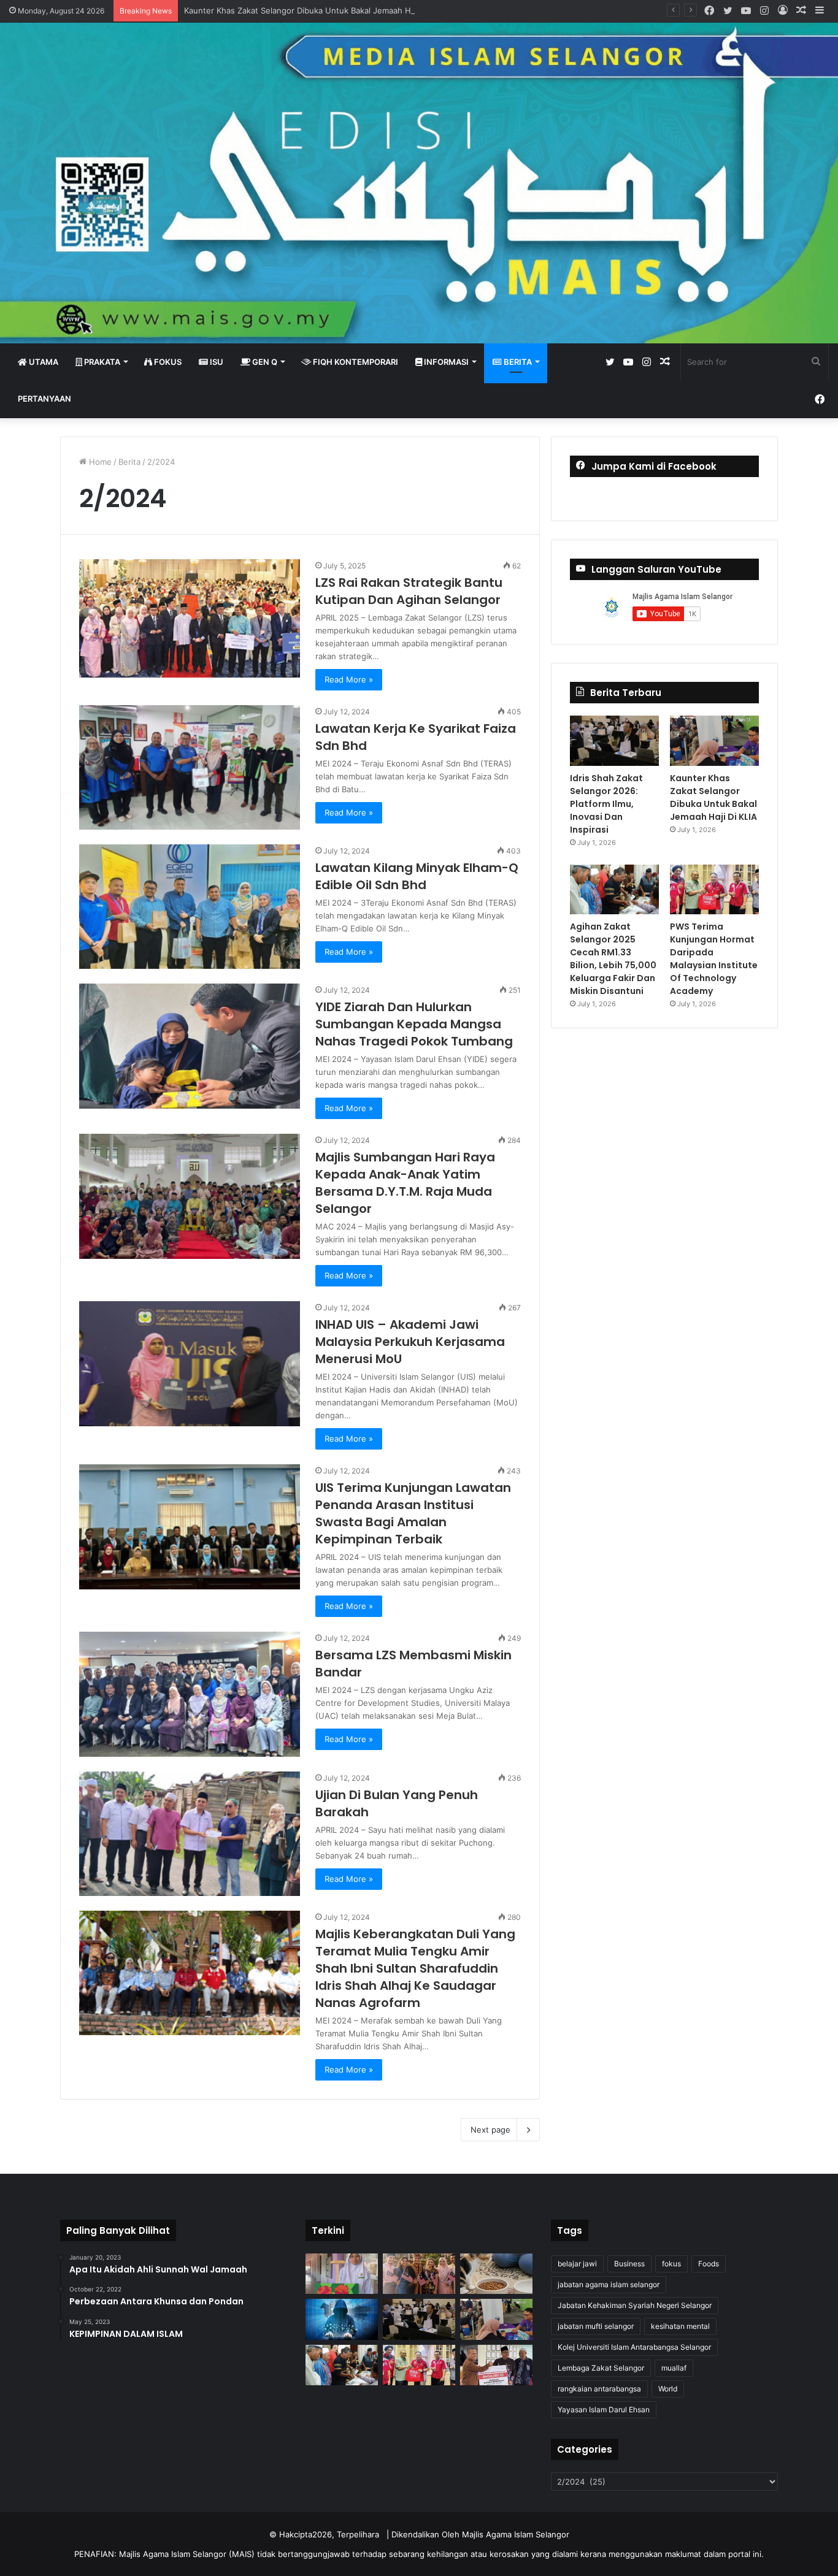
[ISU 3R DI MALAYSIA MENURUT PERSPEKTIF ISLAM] (419, 2274)
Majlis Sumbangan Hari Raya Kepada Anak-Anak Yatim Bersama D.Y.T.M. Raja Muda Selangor (405, 1183)
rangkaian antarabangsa (599, 2389)
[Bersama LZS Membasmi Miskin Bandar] (190, 1694)
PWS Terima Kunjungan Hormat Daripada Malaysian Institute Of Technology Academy (714, 959)
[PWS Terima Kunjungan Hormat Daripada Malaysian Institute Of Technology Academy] (714, 890)
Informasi (445, 362)
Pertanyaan (44, 399)
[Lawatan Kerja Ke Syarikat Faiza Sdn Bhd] (190, 767)
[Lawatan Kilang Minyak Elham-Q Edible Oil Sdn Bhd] (190, 907)
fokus (671, 2264)
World (668, 2389)
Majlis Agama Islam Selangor (516, 2534)
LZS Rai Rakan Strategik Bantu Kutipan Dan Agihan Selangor (409, 591)
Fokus (167, 362)
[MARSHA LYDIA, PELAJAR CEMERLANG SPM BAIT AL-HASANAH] (342, 2274)
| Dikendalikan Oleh (424, 2534)
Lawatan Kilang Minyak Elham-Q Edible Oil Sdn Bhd (417, 876)
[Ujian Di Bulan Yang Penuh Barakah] (190, 1834)
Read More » (349, 679)
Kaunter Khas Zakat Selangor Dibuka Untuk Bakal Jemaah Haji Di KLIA (316, 10)
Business (629, 2264)
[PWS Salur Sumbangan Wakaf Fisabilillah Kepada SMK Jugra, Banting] (496, 2365)
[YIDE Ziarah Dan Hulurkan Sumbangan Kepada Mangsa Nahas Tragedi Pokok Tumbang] (190, 1046)
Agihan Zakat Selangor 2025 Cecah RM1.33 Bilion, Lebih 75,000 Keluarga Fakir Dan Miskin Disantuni (613, 959)
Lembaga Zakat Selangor (601, 2368)
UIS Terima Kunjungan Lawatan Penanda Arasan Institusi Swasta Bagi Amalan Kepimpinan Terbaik (413, 1513)
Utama (43, 362)
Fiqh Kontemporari (355, 362)
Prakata (101, 362)
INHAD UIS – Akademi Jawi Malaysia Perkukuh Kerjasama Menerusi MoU (410, 1342)
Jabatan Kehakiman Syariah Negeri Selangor (635, 2305)
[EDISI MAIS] (419, 183)
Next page (490, 2130)
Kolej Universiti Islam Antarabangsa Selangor (634, 2347)
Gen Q (264, 362)
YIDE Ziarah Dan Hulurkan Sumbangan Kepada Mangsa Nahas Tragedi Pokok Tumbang (414, 1024)
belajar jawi (577, 2264)
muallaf (674, 2368)
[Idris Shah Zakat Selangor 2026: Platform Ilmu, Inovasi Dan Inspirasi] (614, 741)
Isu (216, 362)
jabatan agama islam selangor (609, 2284)
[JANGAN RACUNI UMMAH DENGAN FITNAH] (342, 2319)
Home (99, 462)
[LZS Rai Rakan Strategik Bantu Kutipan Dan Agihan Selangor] (190, 618)
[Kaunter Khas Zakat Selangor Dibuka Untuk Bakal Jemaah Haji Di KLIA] (714, 741)
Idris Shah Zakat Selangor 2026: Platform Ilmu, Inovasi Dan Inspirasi (606, 804)
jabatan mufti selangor (596, 2326)
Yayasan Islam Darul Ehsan (604, 2410)
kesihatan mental (680, 2326)
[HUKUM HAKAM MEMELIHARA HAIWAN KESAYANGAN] (496, 2274)
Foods (709, 2264)
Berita (517, 362)
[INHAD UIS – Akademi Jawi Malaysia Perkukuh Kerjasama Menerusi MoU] (190, 1363)
